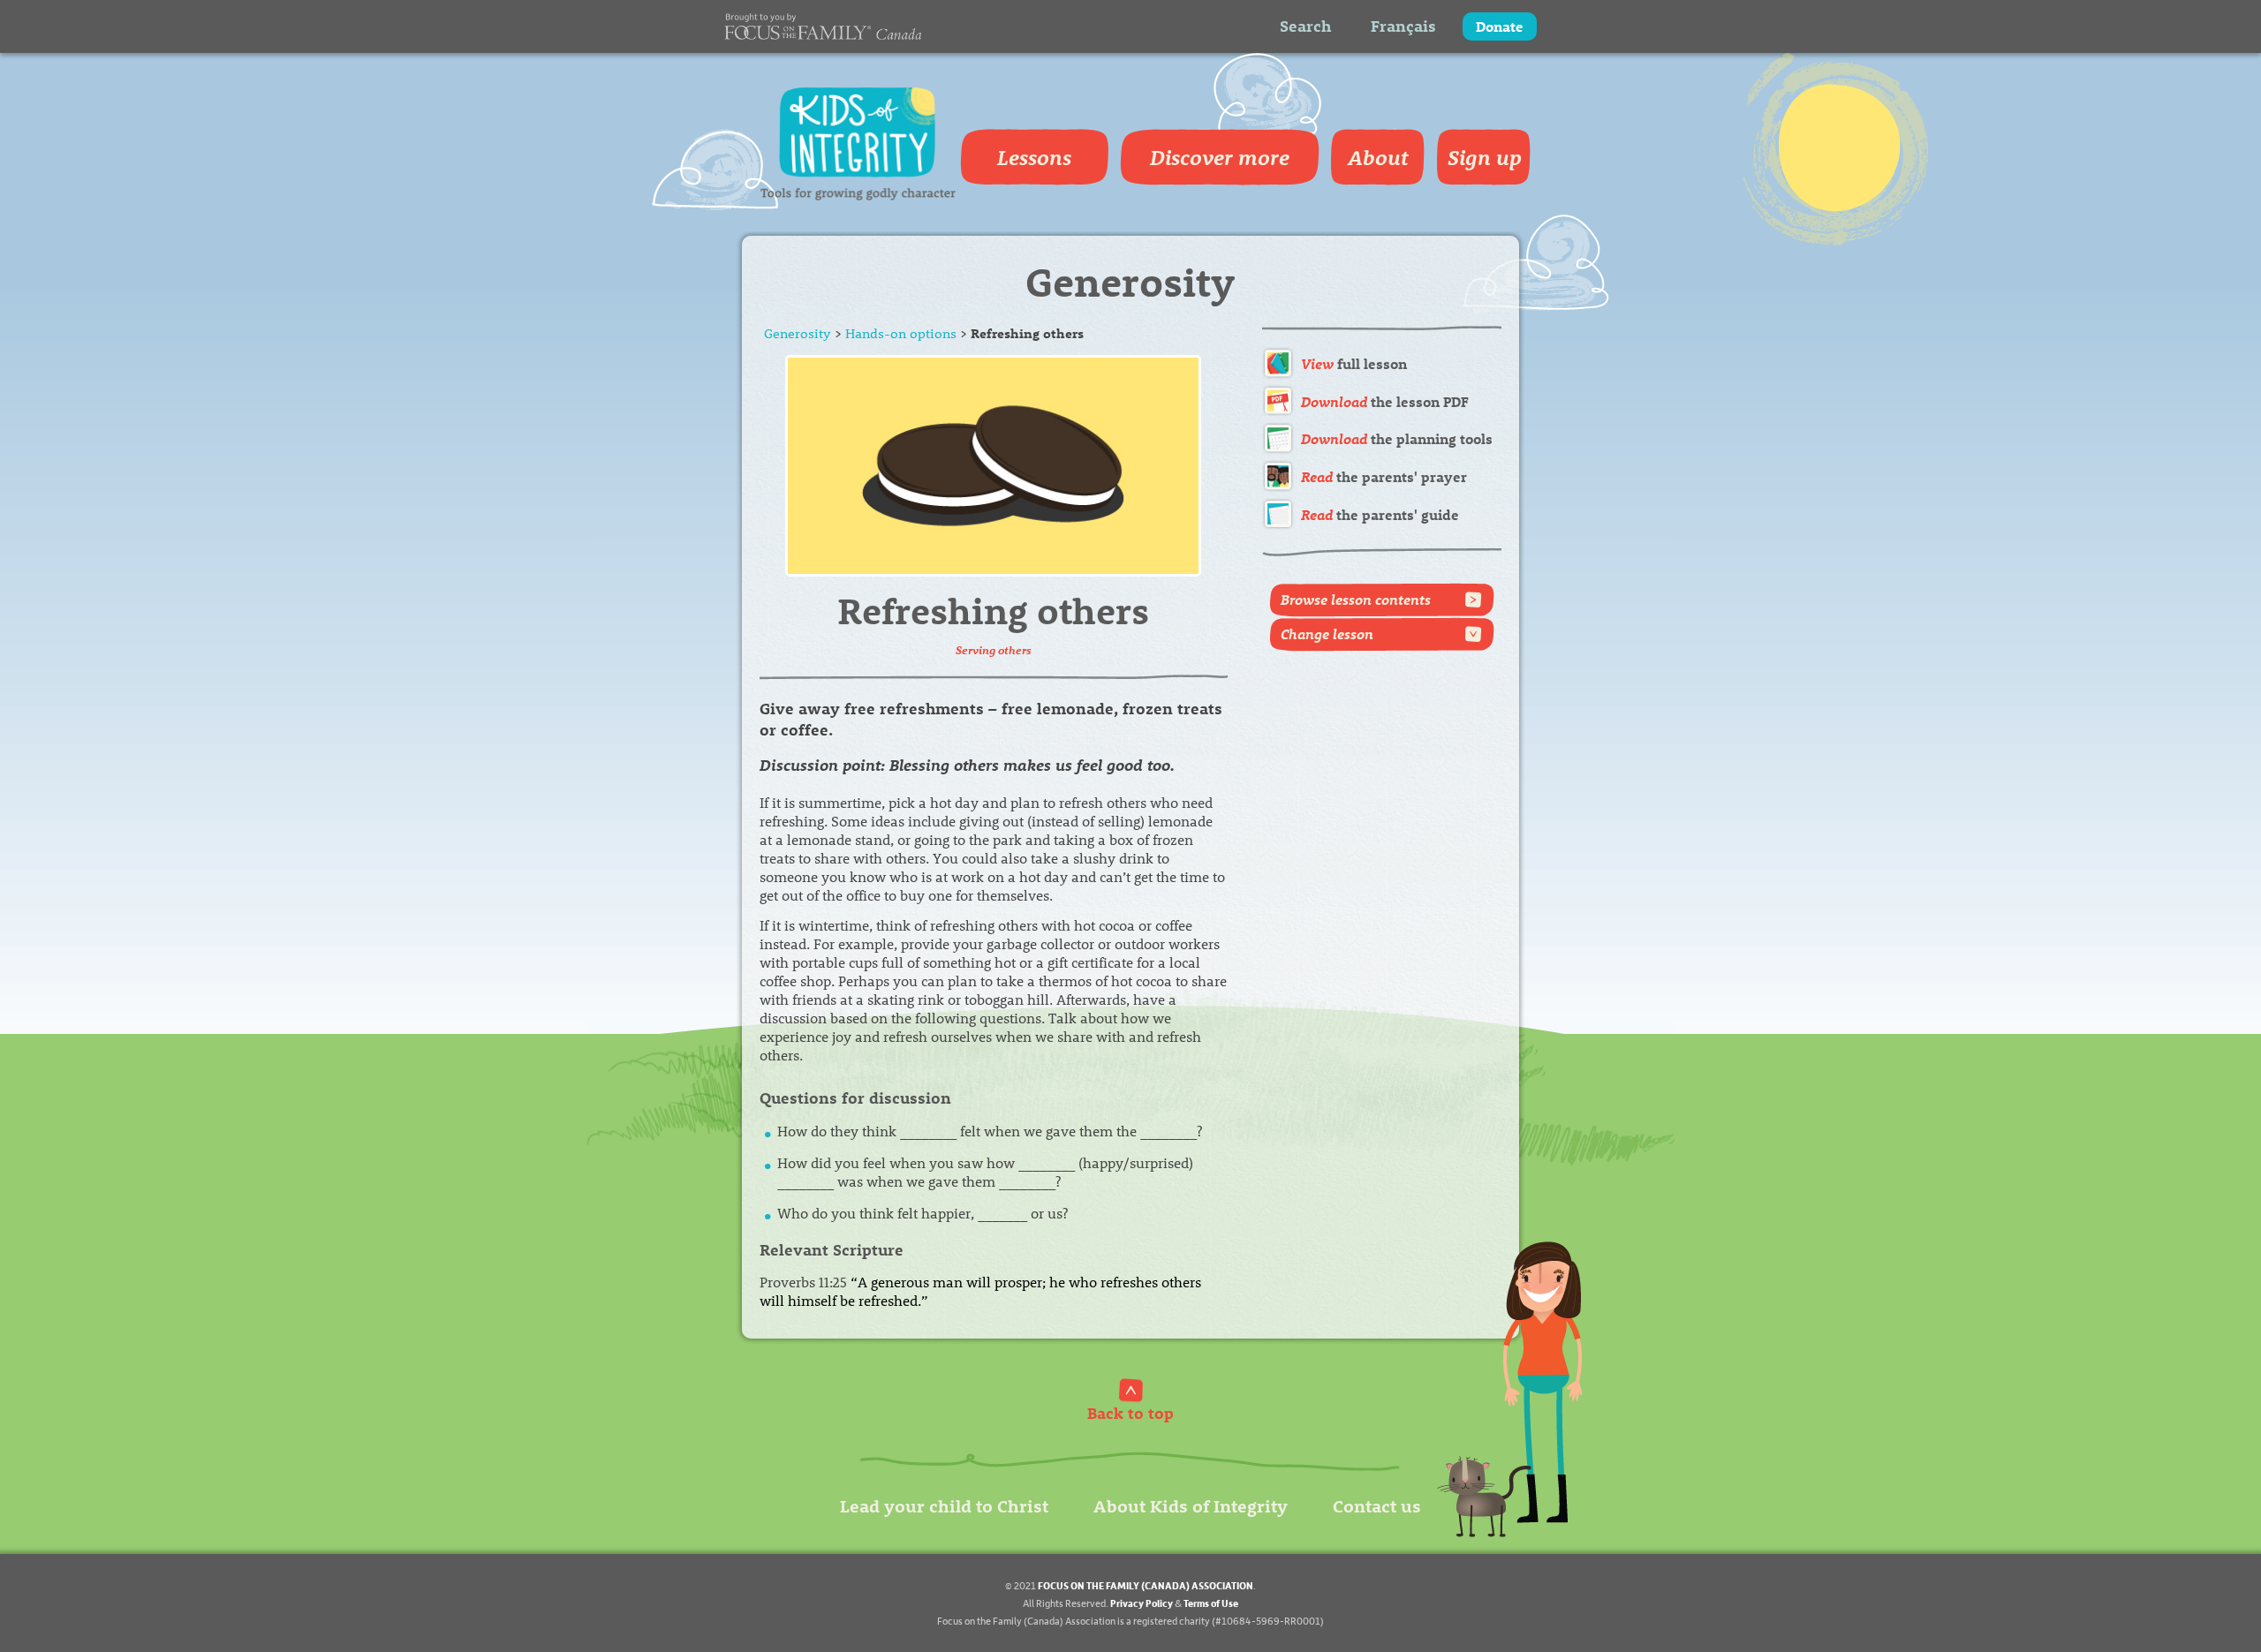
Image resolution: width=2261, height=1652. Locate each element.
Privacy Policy (1142, 1603)
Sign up (1485, 157)
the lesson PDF (1385, 401)
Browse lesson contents (1356, 599)
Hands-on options (901, 333)
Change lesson (1327, 634)
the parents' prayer (1384, 476)
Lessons (1034, 157)
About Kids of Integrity (1191, 1505)
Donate (1500, 26)
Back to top (1130, 1412)
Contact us (1377, 1505)
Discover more (1220, 157)
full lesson (1354, 363)
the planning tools (1397, 438)
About (1378, 157)
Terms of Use (1211, 1603)
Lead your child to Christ (944, 1505)
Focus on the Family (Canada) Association (1146, 1585)
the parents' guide (1380, 514)
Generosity (798, 333)
